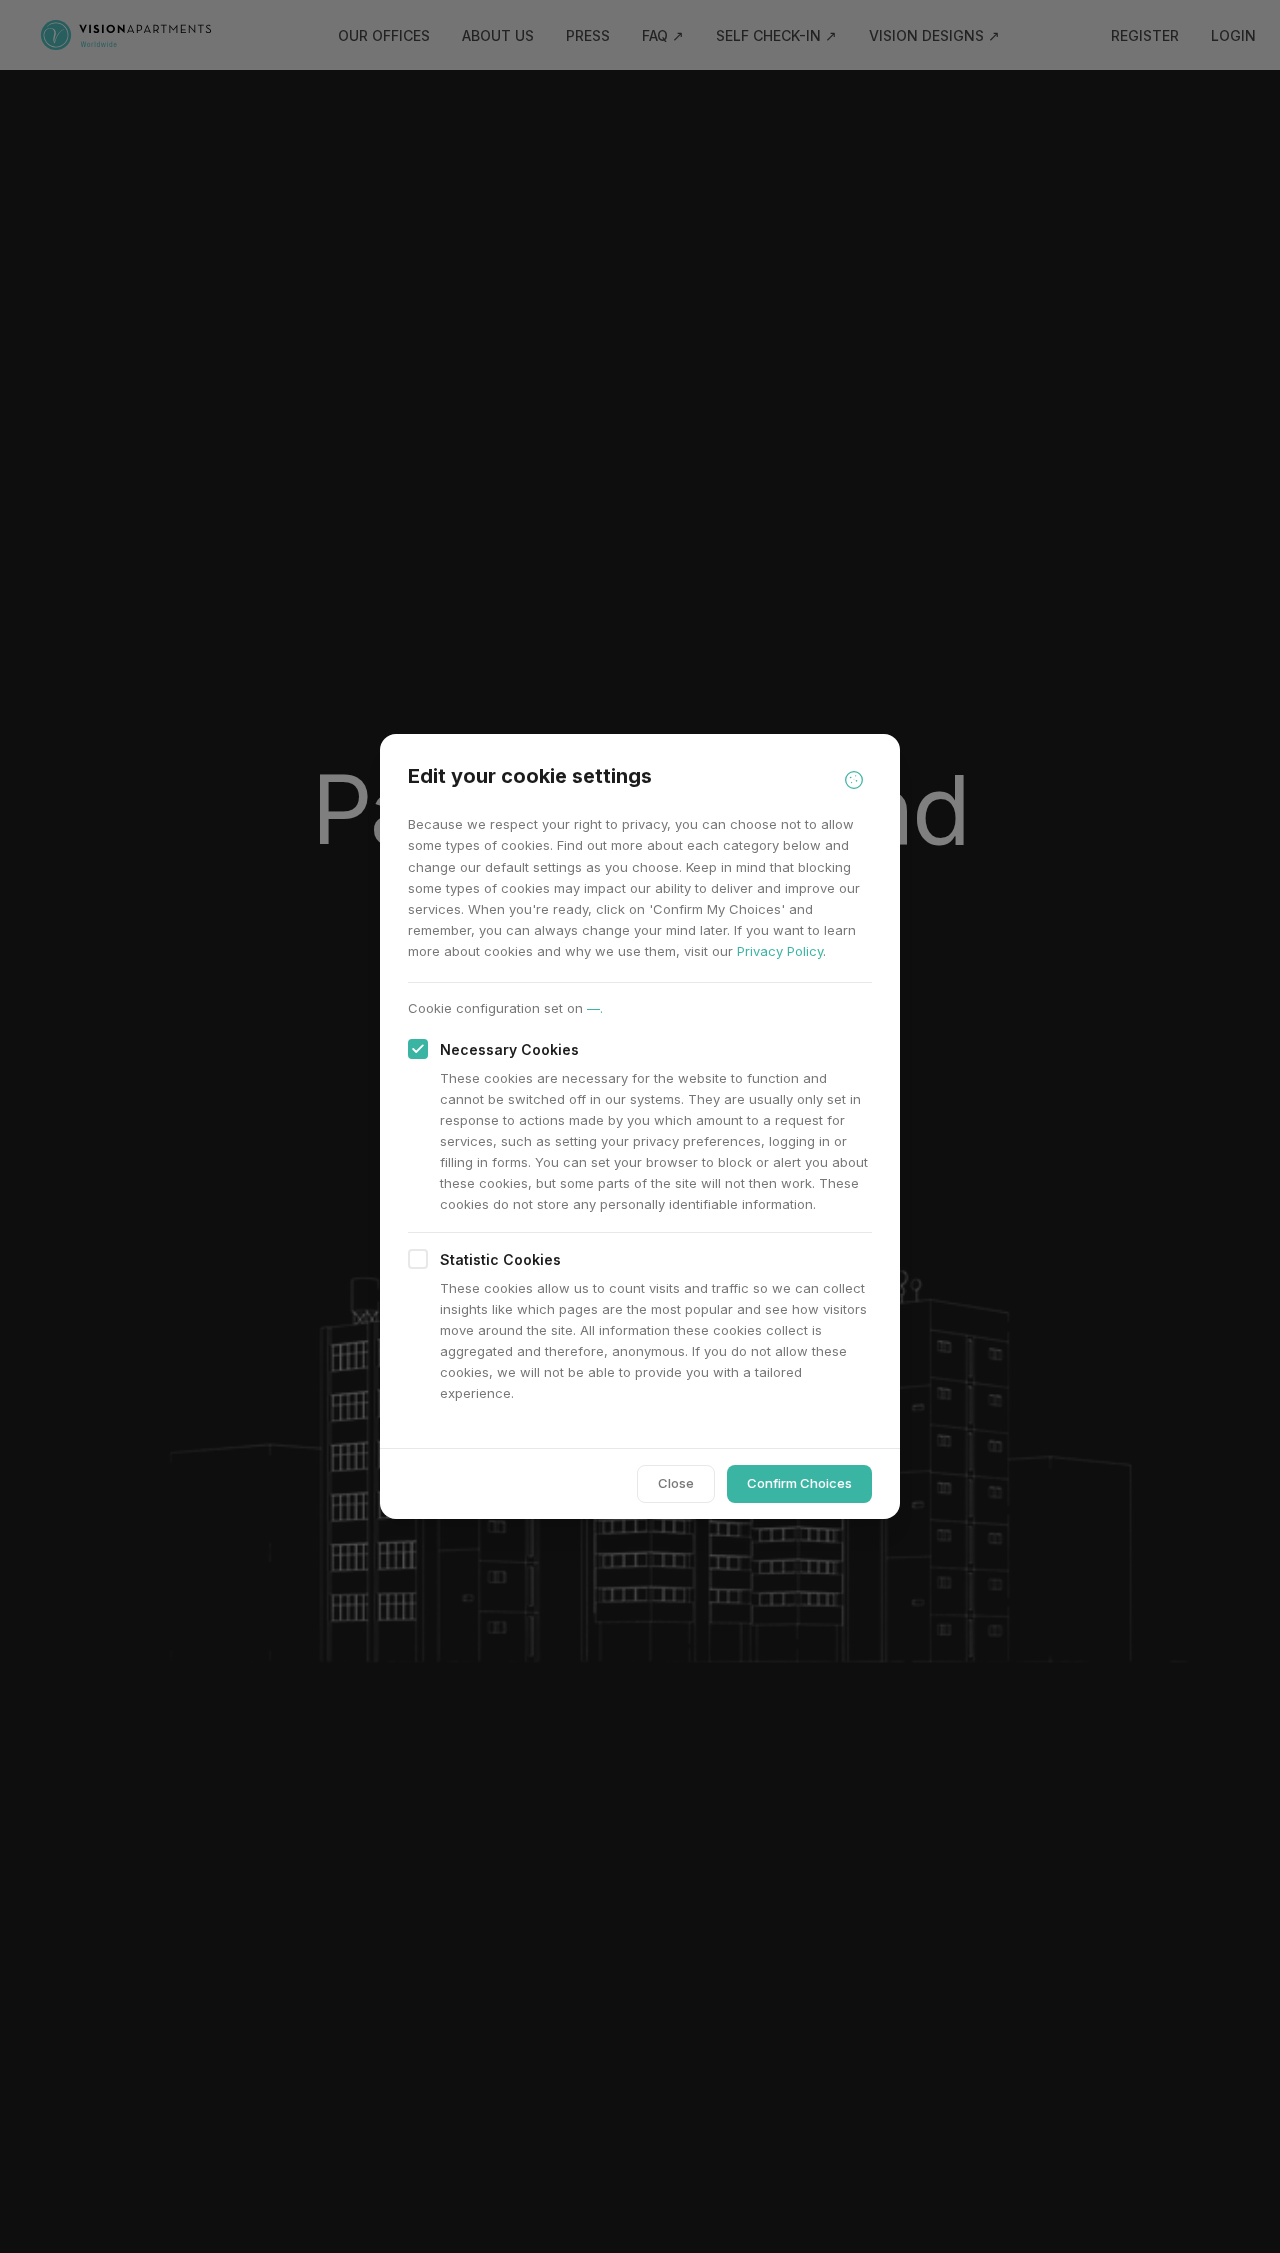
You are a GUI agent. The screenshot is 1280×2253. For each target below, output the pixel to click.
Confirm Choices (799, 1483)
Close (676, 1483)
